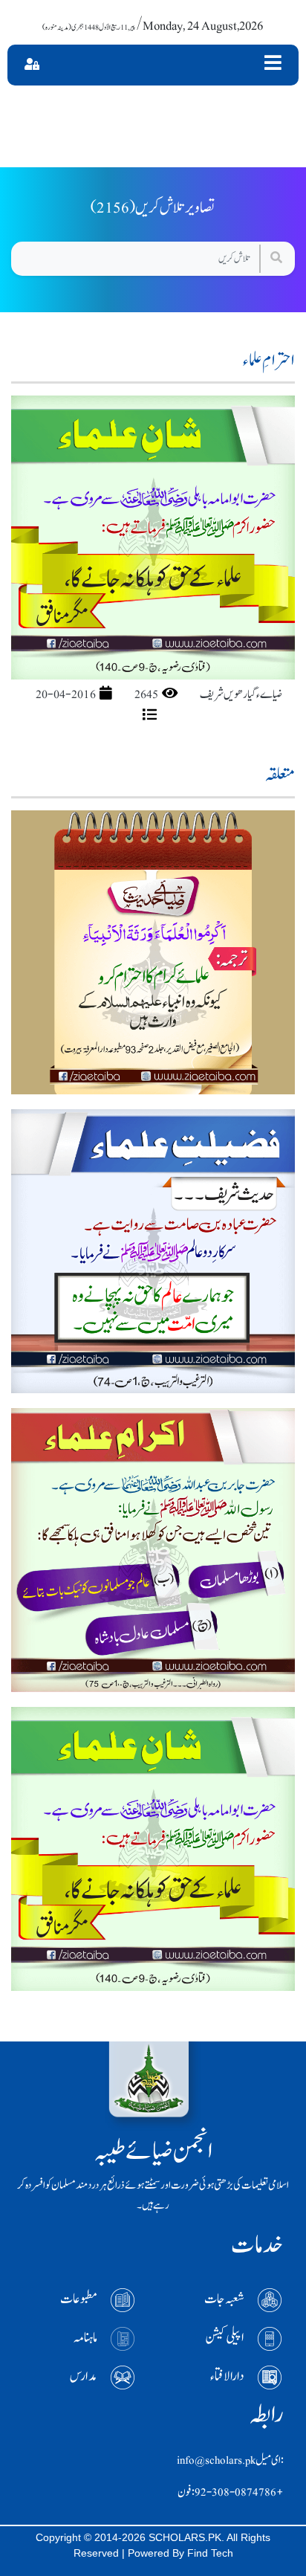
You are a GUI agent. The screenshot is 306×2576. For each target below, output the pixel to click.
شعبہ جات (224, 2299)
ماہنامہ (85, 2338)
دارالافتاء (227, 2376)
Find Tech (210, 2553)
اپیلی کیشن (225, 2338)
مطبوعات (79, 2299)
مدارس (84, 2376)
